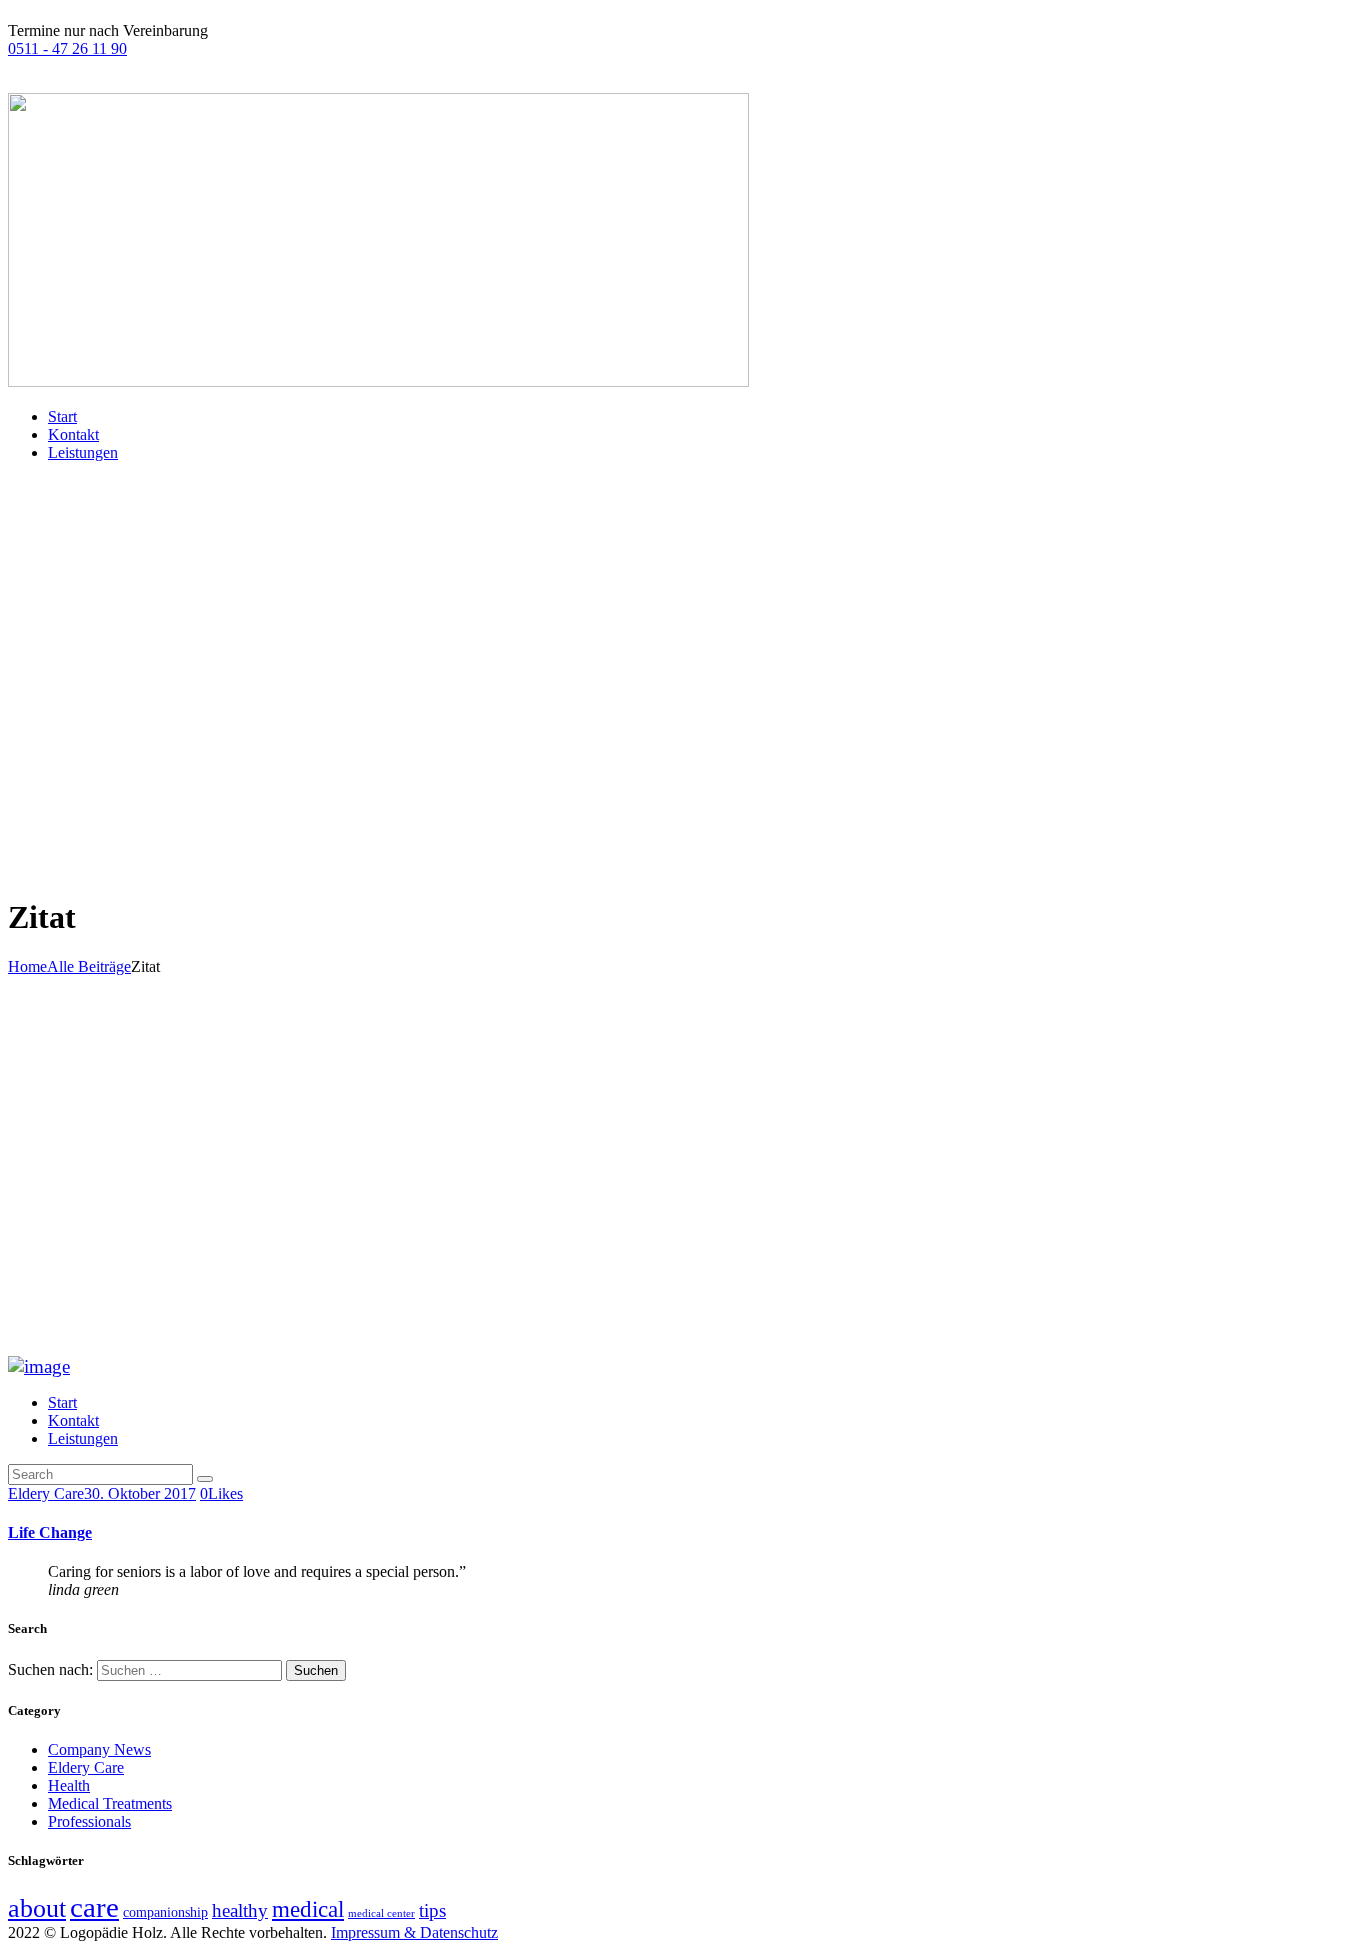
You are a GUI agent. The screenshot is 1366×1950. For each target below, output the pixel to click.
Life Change (50, 1532)
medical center (381, 1913)
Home (27, 966)
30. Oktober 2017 (140, 1493)
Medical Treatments (110, 1803)
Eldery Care (46, 1493)
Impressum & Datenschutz (414, 1932)
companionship (165, 1912)
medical (308, 1909)
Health (69, 1785)
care (94, 1907)
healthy (240, 1910)
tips (432, 1910)
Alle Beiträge (89, 966)
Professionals (89, 1821)
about (37, 1908)
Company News (99, 1749)
